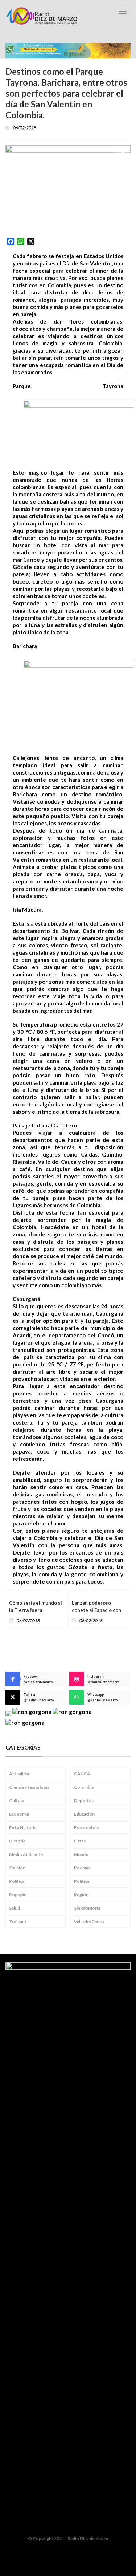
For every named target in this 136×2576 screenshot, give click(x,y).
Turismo (18, 1921)
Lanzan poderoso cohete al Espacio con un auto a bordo (96, 1610)
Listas (80, 1841)
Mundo (81, 1854)
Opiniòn (17, 1868)
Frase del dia (86, 1827)
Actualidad (20, 1774)
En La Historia (23, 1827)
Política (82, 1881)
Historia (17, 1841)
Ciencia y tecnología (29, 1787)
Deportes (84, 1801)
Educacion (84, 1814)
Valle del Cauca (89, 1921)
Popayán (18, 1895)
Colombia (84, 1787)
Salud (15, 1908)
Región (81, 1895)
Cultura (17, 1801)
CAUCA (82, 1774)
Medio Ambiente (26, 1854)
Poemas (82, 1868)
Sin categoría (87, 1908)
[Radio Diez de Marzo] (42, 16)
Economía (19, 1814)
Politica (17, 1881)
